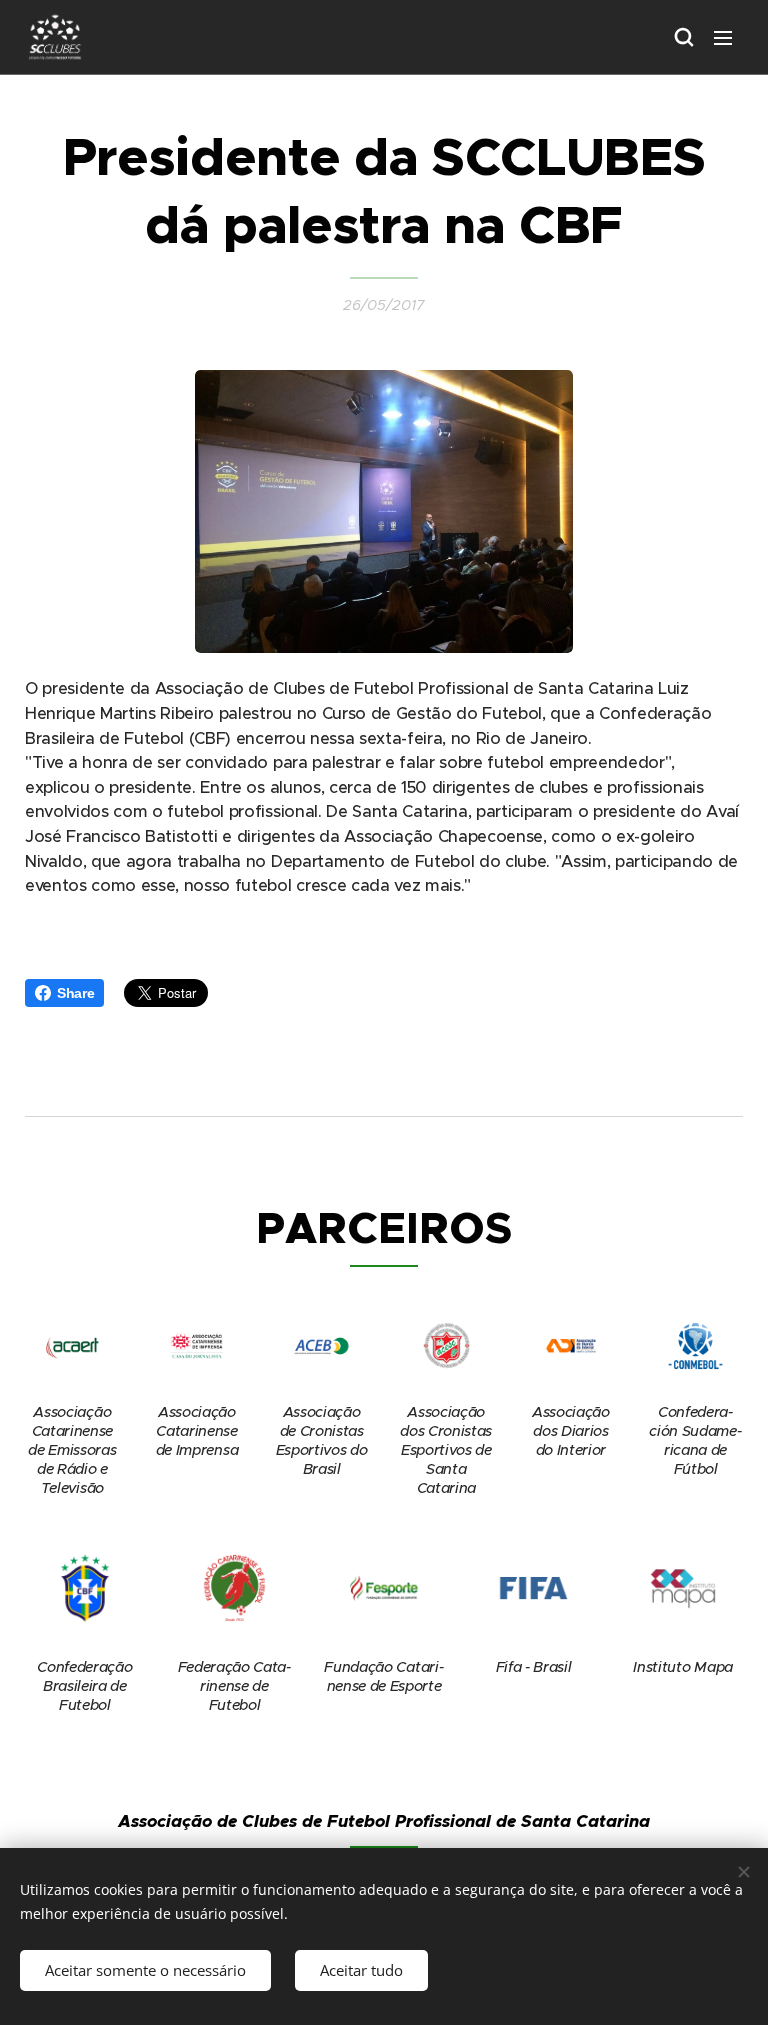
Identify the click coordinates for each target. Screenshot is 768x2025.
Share (75, 993)
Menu (723, 37)
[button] (683, 37)
